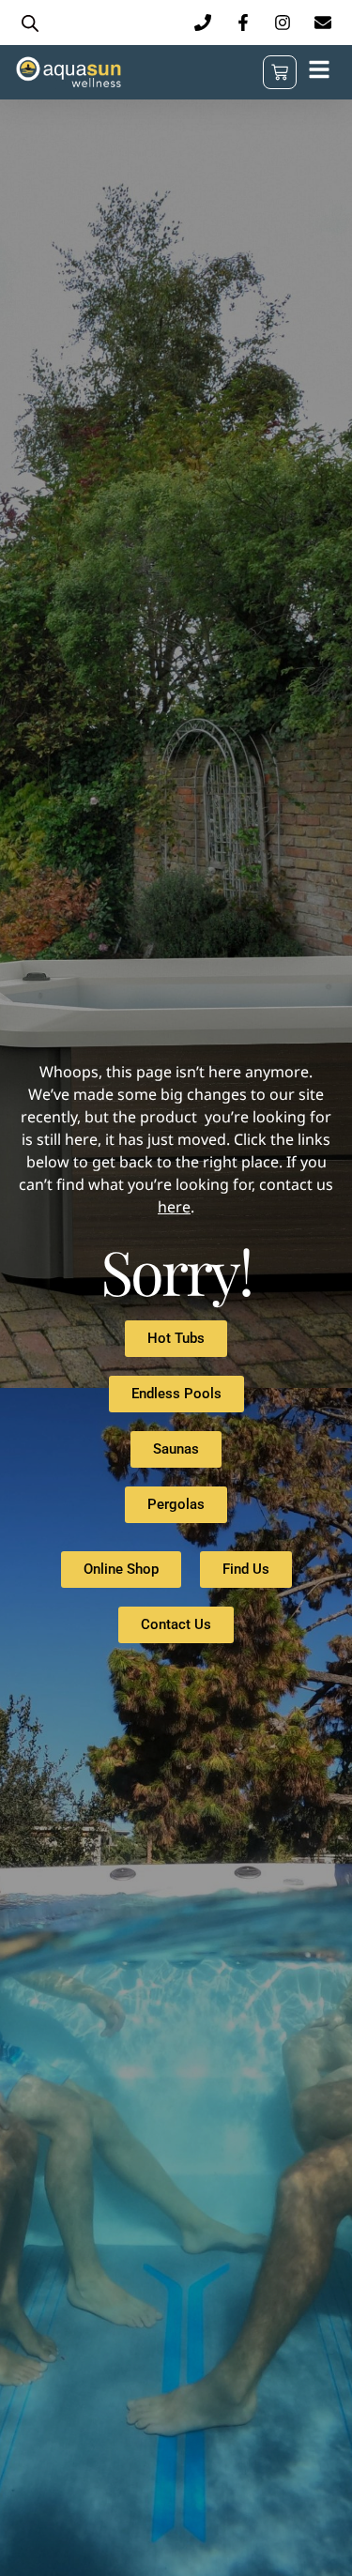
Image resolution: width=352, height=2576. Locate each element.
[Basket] (280, 72)
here (174, 1207)
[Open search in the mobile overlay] (30, 23)
